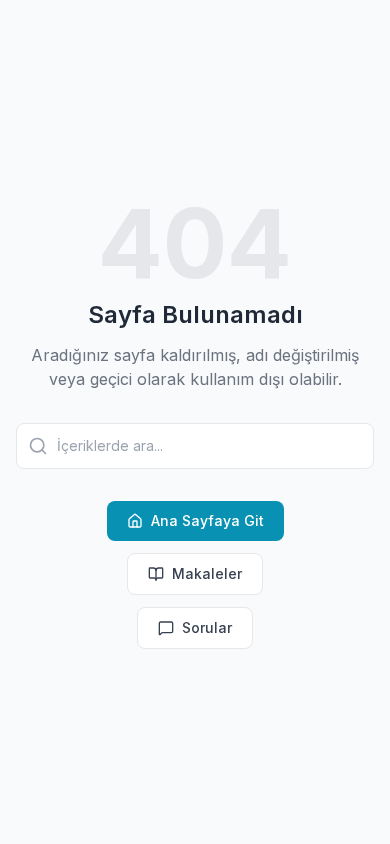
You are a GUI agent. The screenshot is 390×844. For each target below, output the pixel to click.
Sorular (207, 627)
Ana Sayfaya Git (207, 520)
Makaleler (207, 573)
